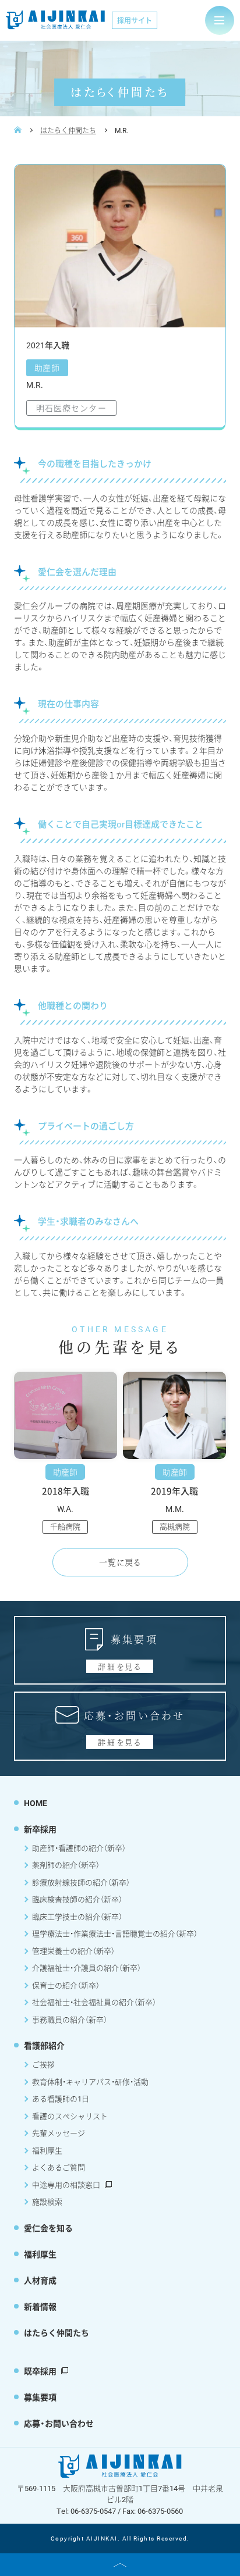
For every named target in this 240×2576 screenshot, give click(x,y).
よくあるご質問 (59, 2167)
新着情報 (40, 2306)
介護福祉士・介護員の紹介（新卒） (87, 1968)
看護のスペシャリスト (70, 2116)
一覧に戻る (120, 1562)
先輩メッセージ (59, 2133)
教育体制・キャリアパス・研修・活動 (90, 2082)
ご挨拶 (43, 2064)
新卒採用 (40, 1829)
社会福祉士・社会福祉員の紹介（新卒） (94, 2002)
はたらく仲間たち (68, 130)
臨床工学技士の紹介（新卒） (77, 1917)
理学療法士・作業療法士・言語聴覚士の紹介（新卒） (115, 1933)
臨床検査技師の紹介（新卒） (77, 1899)
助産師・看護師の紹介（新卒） (79, 1848)
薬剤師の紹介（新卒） (66, 1865)
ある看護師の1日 (61, 2099)
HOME (36, 1803)
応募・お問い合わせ (59, 2423)
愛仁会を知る (48, 2228)
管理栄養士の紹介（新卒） (73, 1951)
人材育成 (40, 2280)
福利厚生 (47, 2150)
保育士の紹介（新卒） (66, 1985)
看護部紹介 (44, 2045)
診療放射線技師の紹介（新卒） (81, 1882)
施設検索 (47, 2202)
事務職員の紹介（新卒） (70, 2020)
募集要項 (40, 2397)
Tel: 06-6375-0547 (86, 2511)
